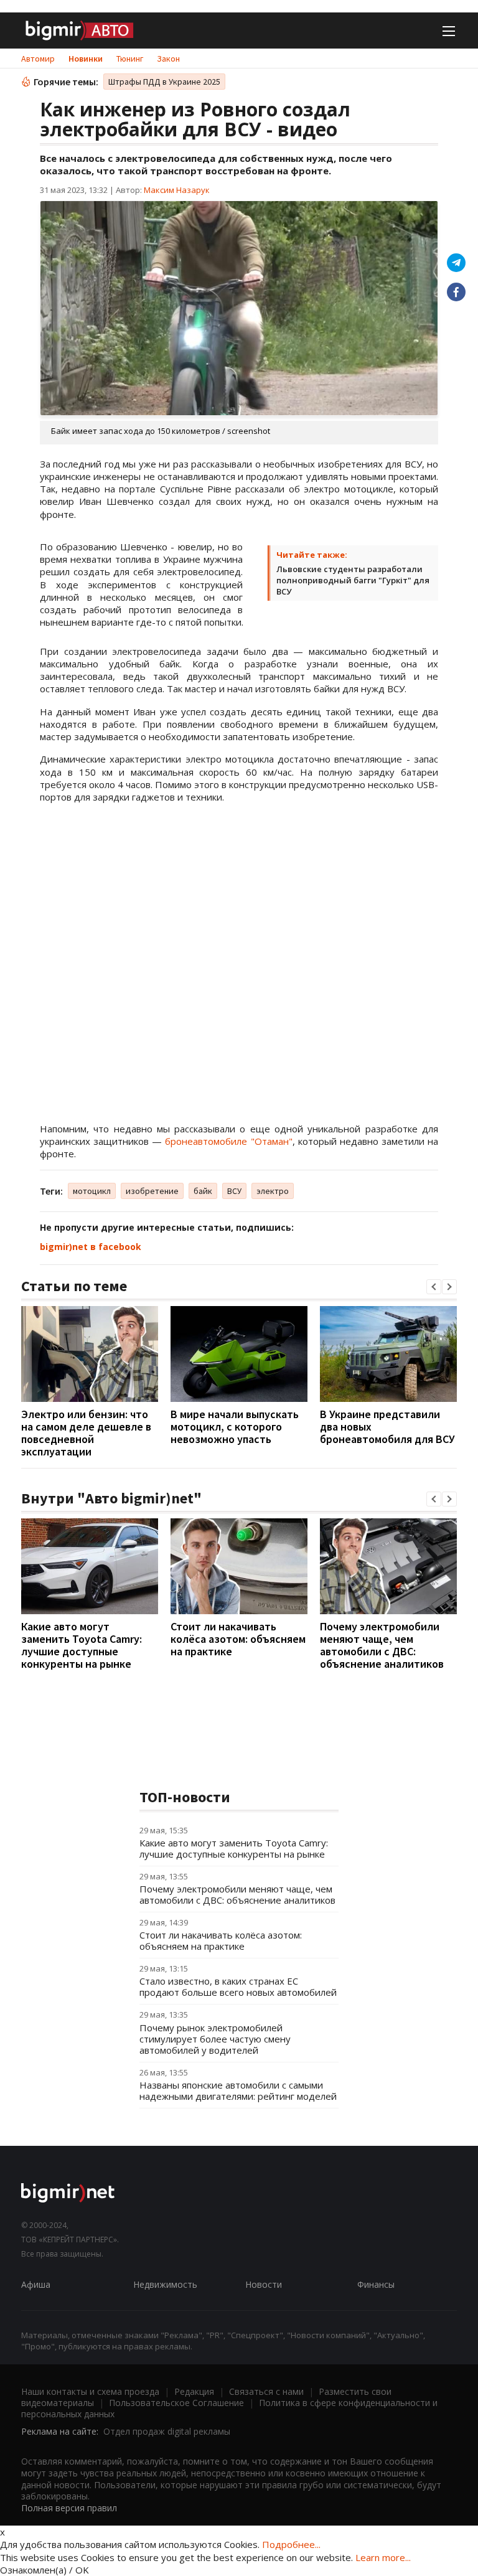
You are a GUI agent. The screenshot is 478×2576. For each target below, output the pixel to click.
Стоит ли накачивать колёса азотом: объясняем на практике (238, 1639)
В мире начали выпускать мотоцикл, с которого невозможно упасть (235, 1427)
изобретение (152, 1191)
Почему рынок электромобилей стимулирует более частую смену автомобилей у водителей (215, 2039)
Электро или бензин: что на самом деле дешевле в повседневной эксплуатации (86, 1433)
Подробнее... (291, 2544)
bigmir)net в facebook (91, 1247)
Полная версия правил (69, 2508)
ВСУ (234, 1191)
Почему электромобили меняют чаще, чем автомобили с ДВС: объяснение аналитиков (382, 1645)
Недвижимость (165, 2284)
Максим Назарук (177, 190)
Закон (168, 59)
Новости (264, 2284)
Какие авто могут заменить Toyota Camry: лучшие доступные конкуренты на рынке (82, 1645)
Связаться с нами (266, 2391)
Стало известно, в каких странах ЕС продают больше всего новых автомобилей (238, 1986)
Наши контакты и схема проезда (90, 2391)
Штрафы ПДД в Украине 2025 (164, 82)
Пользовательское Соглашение (176, 2403)
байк (203, 1191)
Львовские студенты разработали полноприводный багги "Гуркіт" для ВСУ (353, 580)
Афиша (36, 2284)
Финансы (376, 2284)
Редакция (194, 2391)
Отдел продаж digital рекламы (167, 2431)
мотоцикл (92, 1191)
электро (273, 1191)
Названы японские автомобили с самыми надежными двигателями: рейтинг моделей (238, 2090)
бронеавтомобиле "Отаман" (228, 1141)
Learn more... (383, 2557)
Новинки (86, 59)
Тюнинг (130, 59)
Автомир (38, 59)
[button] (434, 1287)
